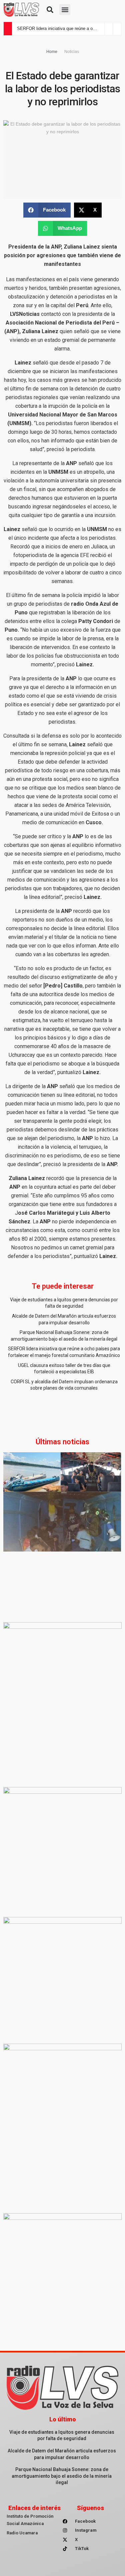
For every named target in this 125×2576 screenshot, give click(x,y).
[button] (50, 10)
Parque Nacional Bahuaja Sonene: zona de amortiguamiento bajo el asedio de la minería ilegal (62, 2476)
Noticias (72, 52)
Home (52, 52)
